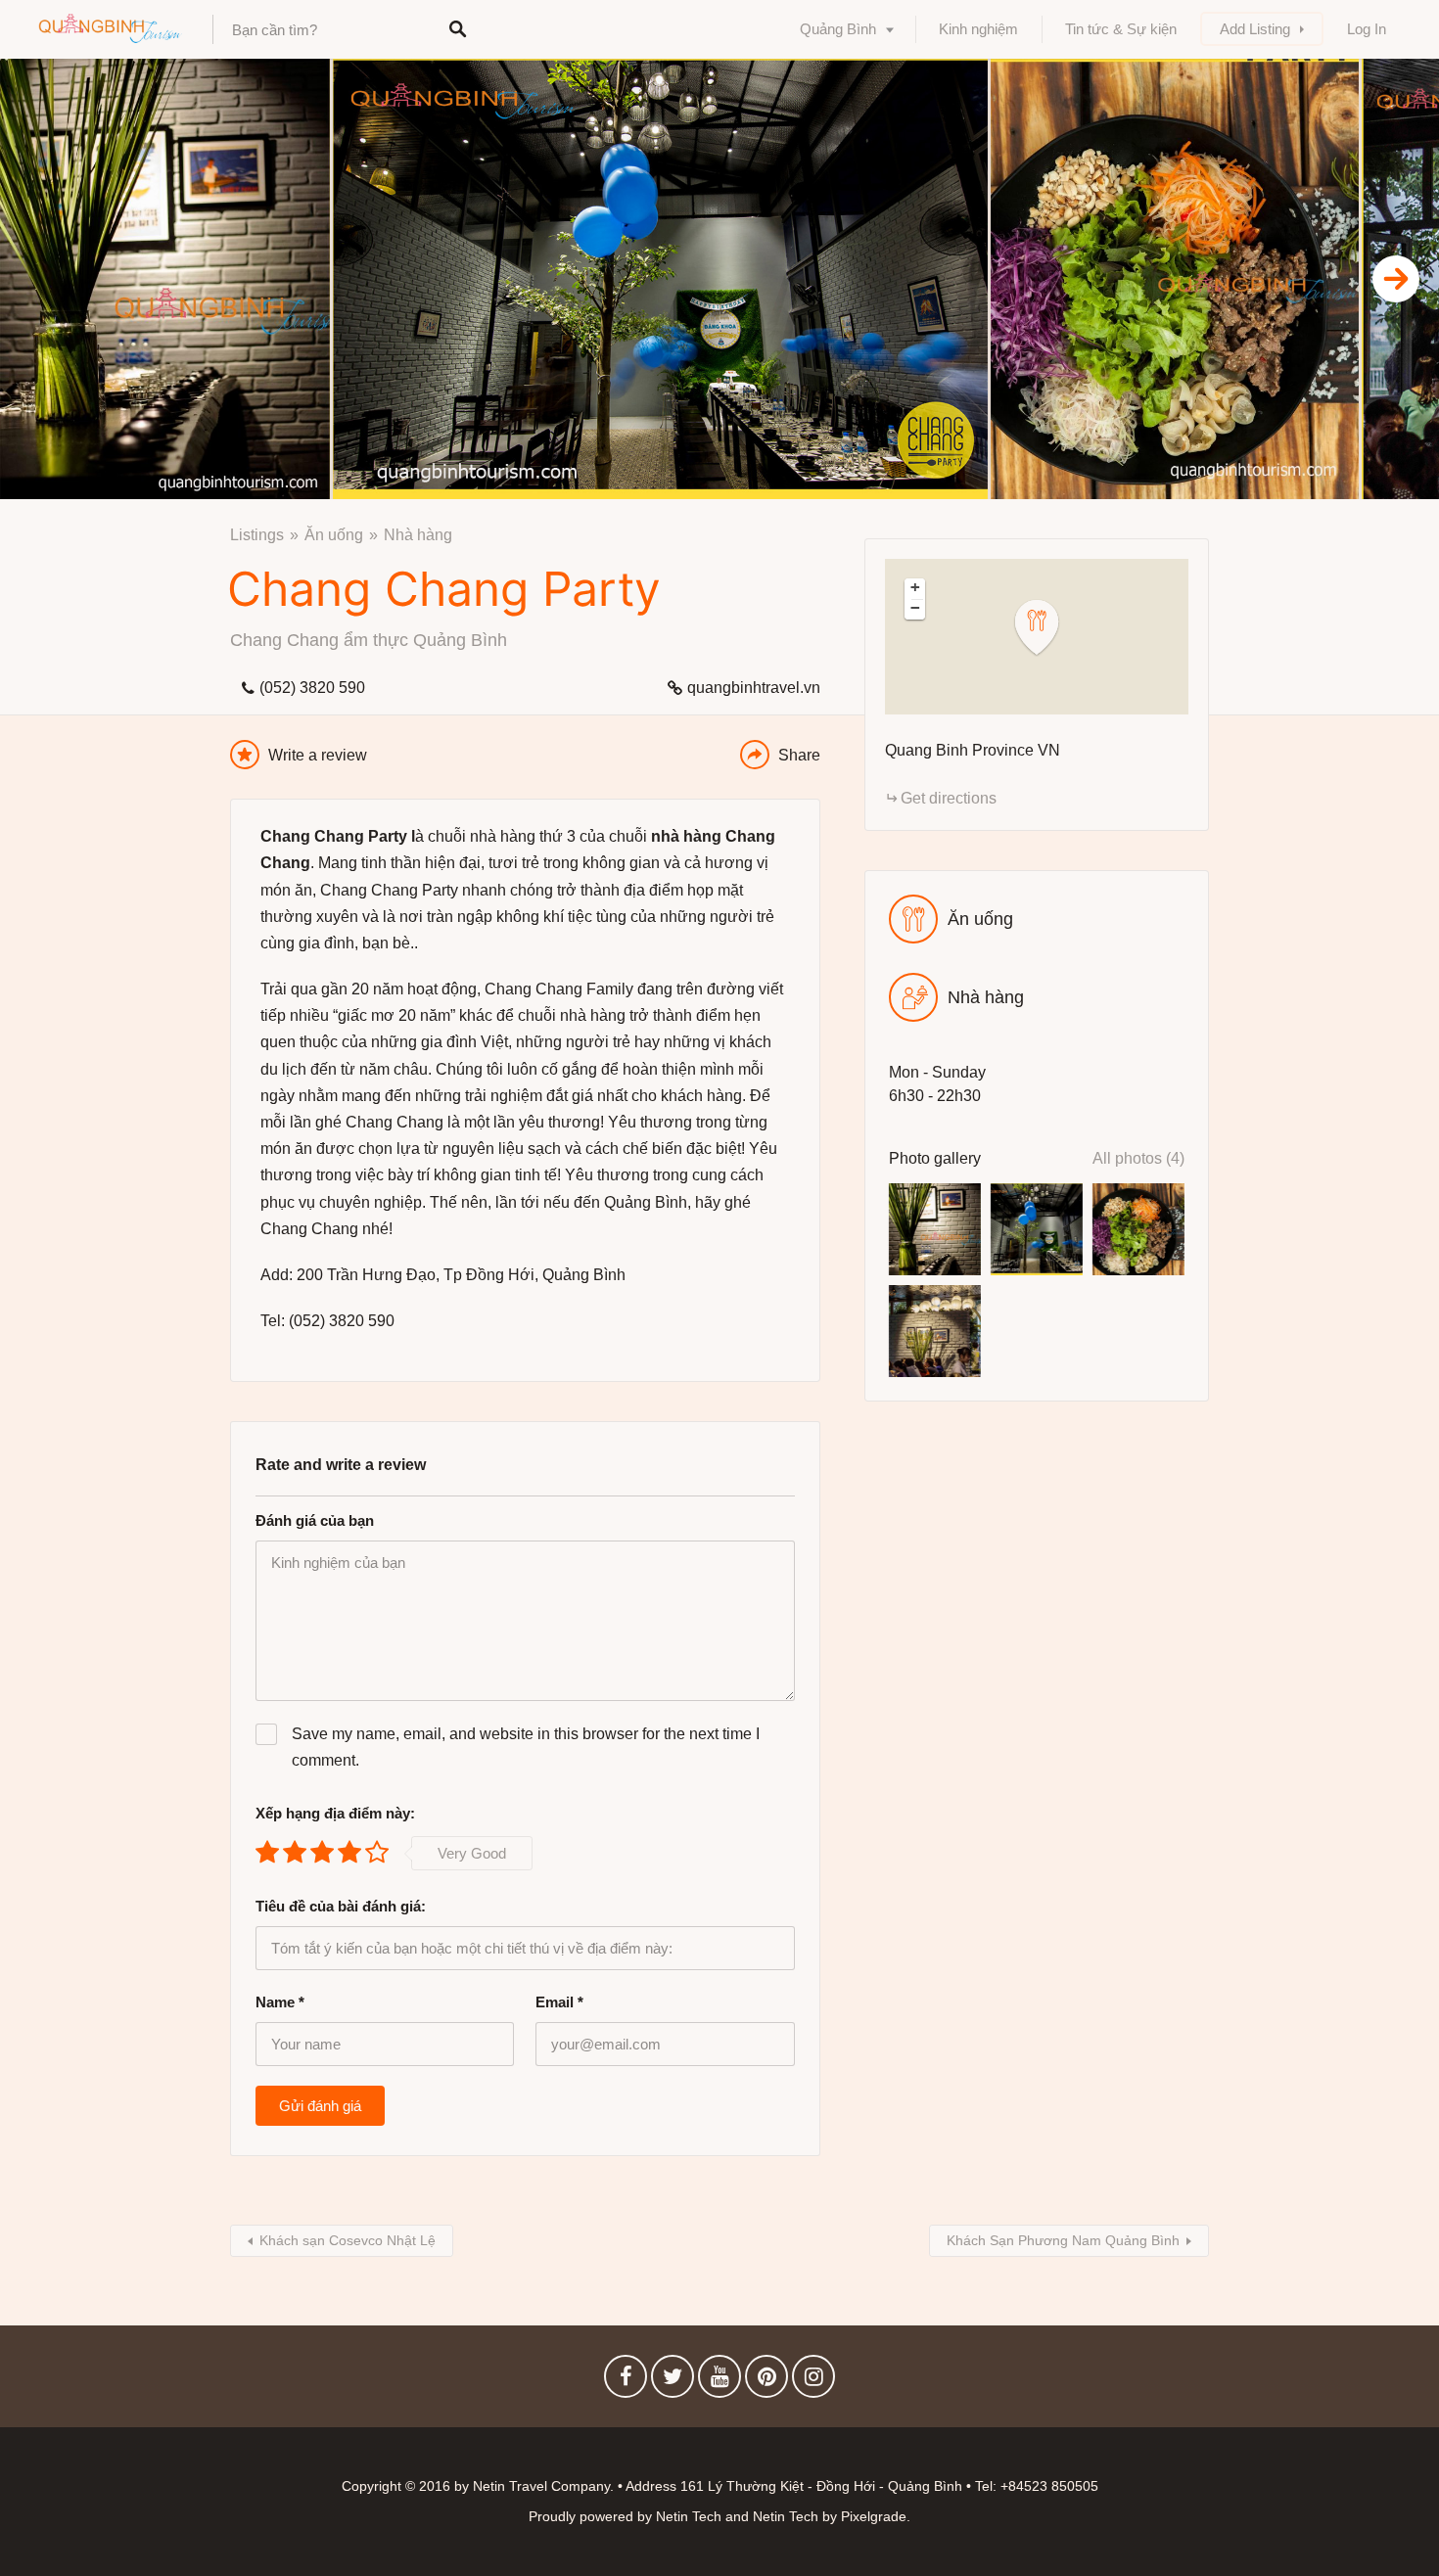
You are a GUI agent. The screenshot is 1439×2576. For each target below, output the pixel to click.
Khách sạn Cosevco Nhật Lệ (348, 2240)
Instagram (813, 2381)
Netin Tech (786, 2516)
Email (559, 2002)
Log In (1367, 29)
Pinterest (766, 2381)
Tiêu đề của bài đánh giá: (341, 1906)
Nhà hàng (418, 535)
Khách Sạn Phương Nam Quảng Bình (1063, 2240)
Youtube (719, 2381)
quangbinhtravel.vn (754, 688)
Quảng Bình (838, 29)
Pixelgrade (874, 2516)
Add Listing (1255, 29)
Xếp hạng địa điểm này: (335, 1813)
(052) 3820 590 (312, 688)
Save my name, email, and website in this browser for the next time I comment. (526, 1747)
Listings (257, 535)
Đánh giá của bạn (315, 1520)
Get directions (949, 798)
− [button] (915, 608)
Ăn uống (334, 535)
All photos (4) (1138, 1158)
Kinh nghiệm (978, 29)
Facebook (626, 2381)
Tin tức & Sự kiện (1121, 29)
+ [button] (915, 587)
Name (280, 2002)
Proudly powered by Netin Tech (625, 2516)
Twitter (673, 2381)
